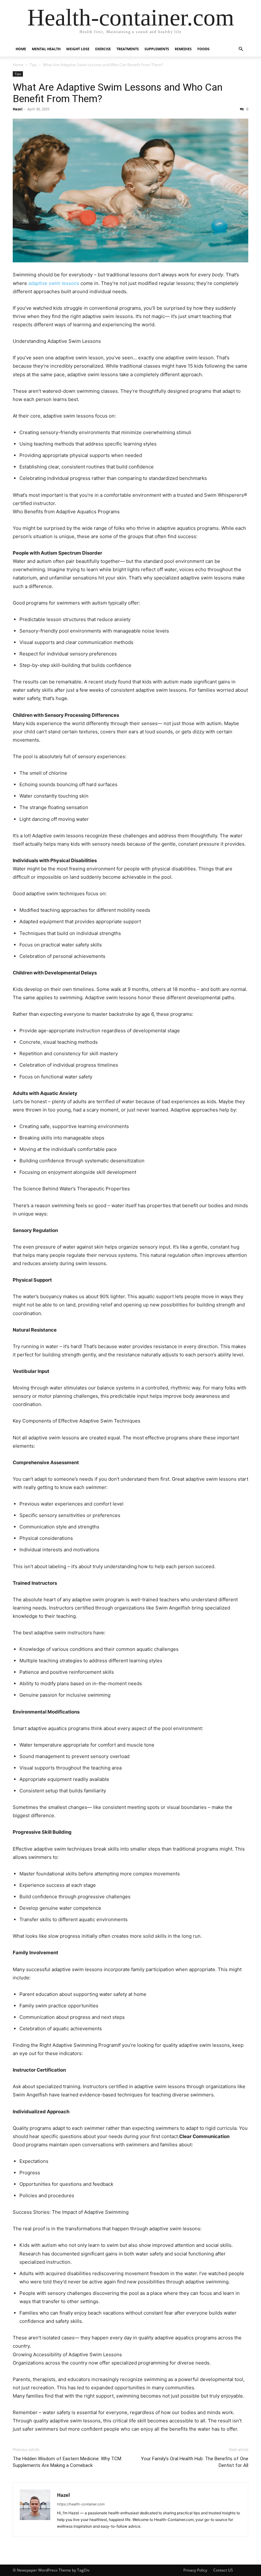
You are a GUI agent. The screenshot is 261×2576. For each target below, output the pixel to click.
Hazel (18, 109)
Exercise (103, 49)
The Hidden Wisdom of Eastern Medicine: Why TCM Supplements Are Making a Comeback (67, 2462)
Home (21, 49)
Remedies (183, 49)
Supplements (157, 49)
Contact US (223, 2570)
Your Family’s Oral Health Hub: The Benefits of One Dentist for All (195, 2462)
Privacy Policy (195, 2570)
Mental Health (46, 49)
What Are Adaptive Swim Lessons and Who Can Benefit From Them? (118, 93)
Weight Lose (78, 49)
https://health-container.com (81, 2504)
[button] (241, 49)
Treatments (128, 49)
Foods (203, 49)
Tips (33, 65)
